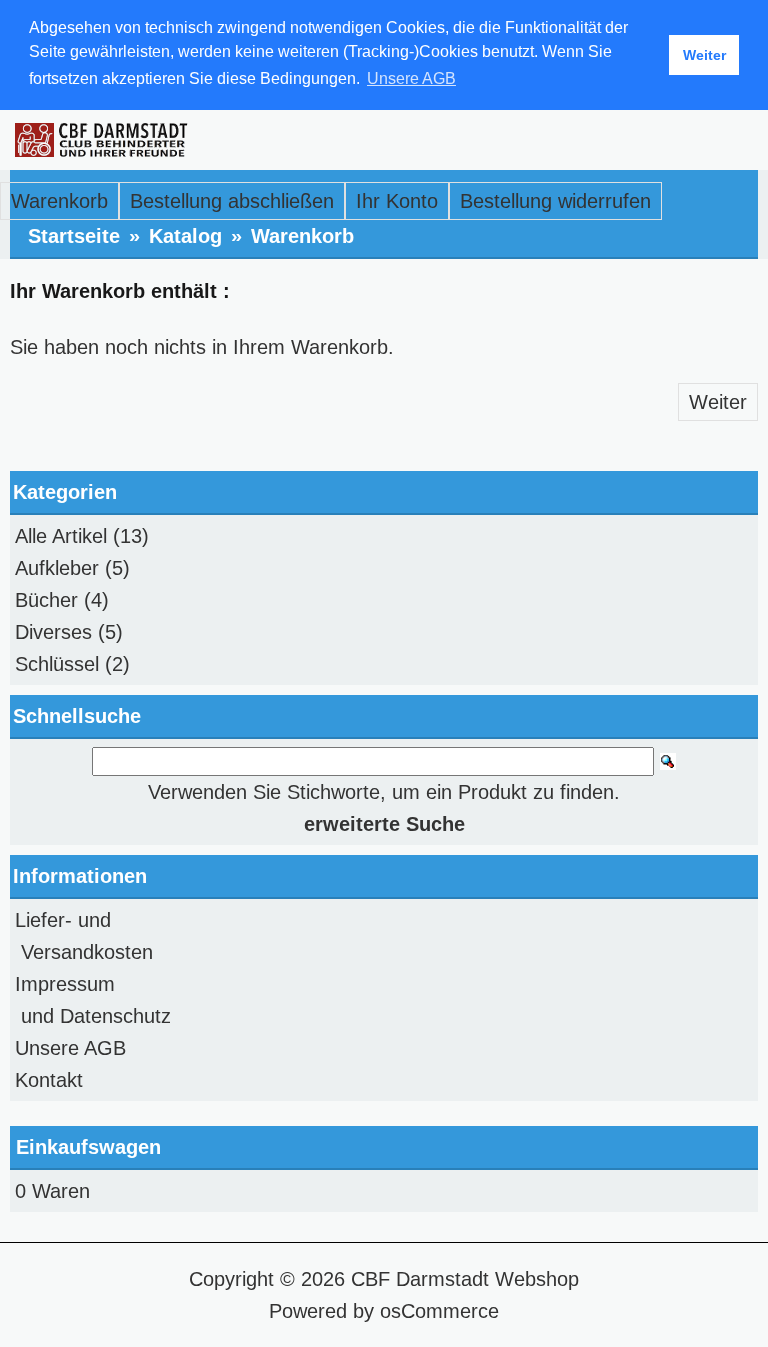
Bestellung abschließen (232, 201)
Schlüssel (57, 664)
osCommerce (439, 1311)
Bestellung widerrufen (555, 201)
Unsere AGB (70, 1048)
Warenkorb (59, 201)
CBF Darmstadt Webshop (465, 1279)
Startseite (74, 236)
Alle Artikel (61, 536)
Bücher (46, 600)
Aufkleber (57, 568)
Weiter (718, 402)
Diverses (53, 632)
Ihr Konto (397, 201)
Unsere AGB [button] (411, 78)
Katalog (185, 236)
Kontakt (49, 1080)
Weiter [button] (704, 55)
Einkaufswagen (88, 1147)
